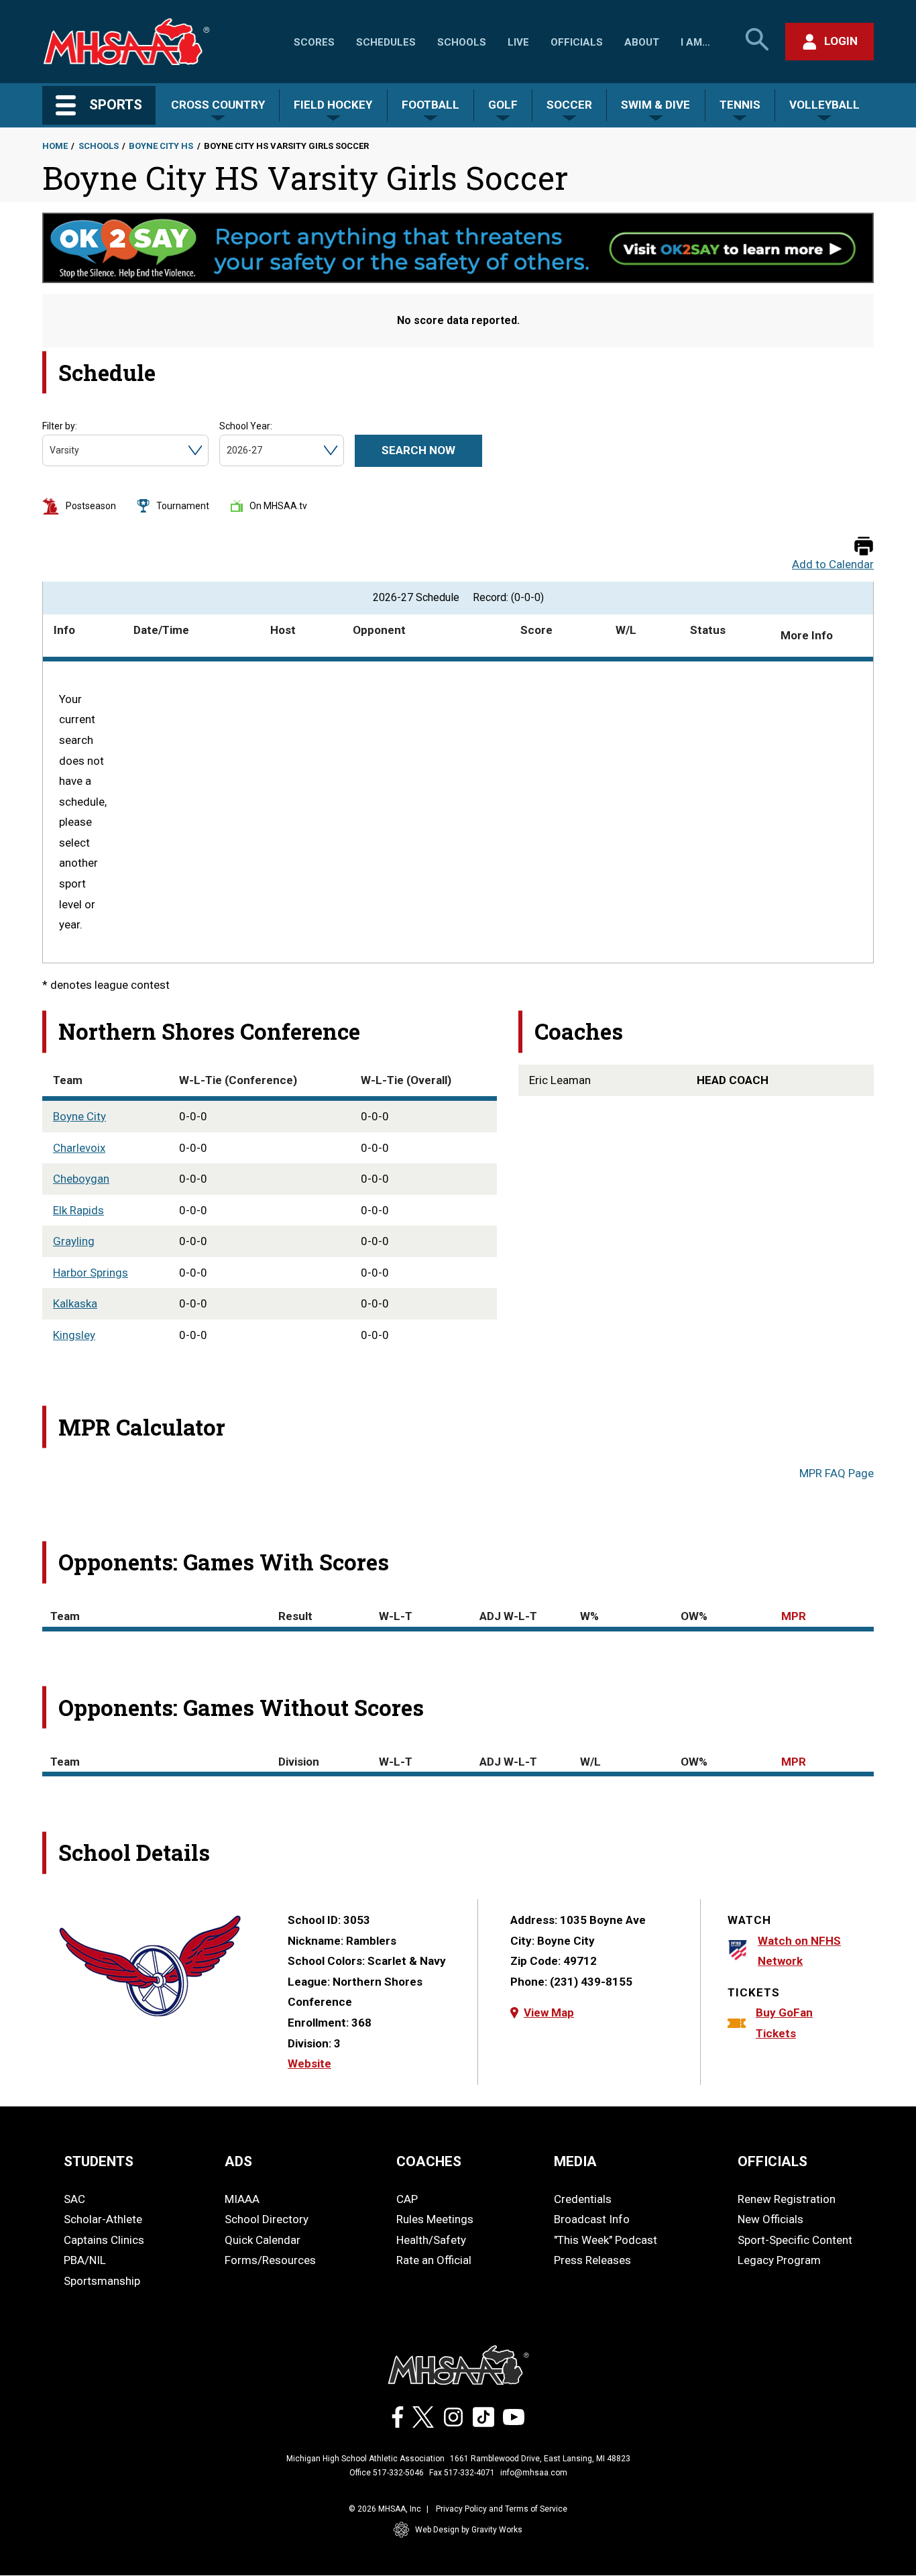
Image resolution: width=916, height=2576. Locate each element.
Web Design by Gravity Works (469, 2530)
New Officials (770, 2219)
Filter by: (60, 426)
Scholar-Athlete (103, 2219)
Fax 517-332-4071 (462, 2473)
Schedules (386, 42)
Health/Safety (431, 2240)
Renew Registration (787, 2199)
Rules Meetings (435, 2219)
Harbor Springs (91, 1273)
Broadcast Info (592, 2219)
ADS (238, 2161)
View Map (549, 2012)
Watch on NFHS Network (799, 1951)
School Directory (267, 2219)
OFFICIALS (772, 2161)
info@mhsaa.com (534, 2473)
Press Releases (592, 2260)
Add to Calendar (833, 565)
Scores (314, 42)
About (642, 42)
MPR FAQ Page (837, 1473)
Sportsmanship (102, 2281)
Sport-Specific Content (795, 2240)
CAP (407, 2199)
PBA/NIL (85, 2260)
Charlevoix (79, 1148)
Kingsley (74, 1335)
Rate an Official (434, 2260)
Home (55, 146)
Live (518, 42)
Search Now (418, 450)
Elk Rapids (78, 1210)
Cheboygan (81, 1179)
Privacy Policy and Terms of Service (502, 2509)
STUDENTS (99, 2161)
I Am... (695, 42)
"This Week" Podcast (606, 2240)
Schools (462, 42)
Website (309, 2063)
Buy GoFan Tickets (784, 2023)
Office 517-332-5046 (387, 2473)
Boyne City (79, 1116)
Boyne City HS (161, 146)
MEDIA (575, 2161)
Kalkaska (75, 1303)
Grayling (74, 1241)
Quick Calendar (263, 2240)
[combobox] (51, 450)
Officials (577, 42)
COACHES (429, 2161)
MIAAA (242, 2199)
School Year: (246, 426)
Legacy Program (779, 2260)
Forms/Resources (270, 2260)
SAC (74, 2199)
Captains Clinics (104, 2240)
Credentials (583, 2199)
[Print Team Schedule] (864, 547)
